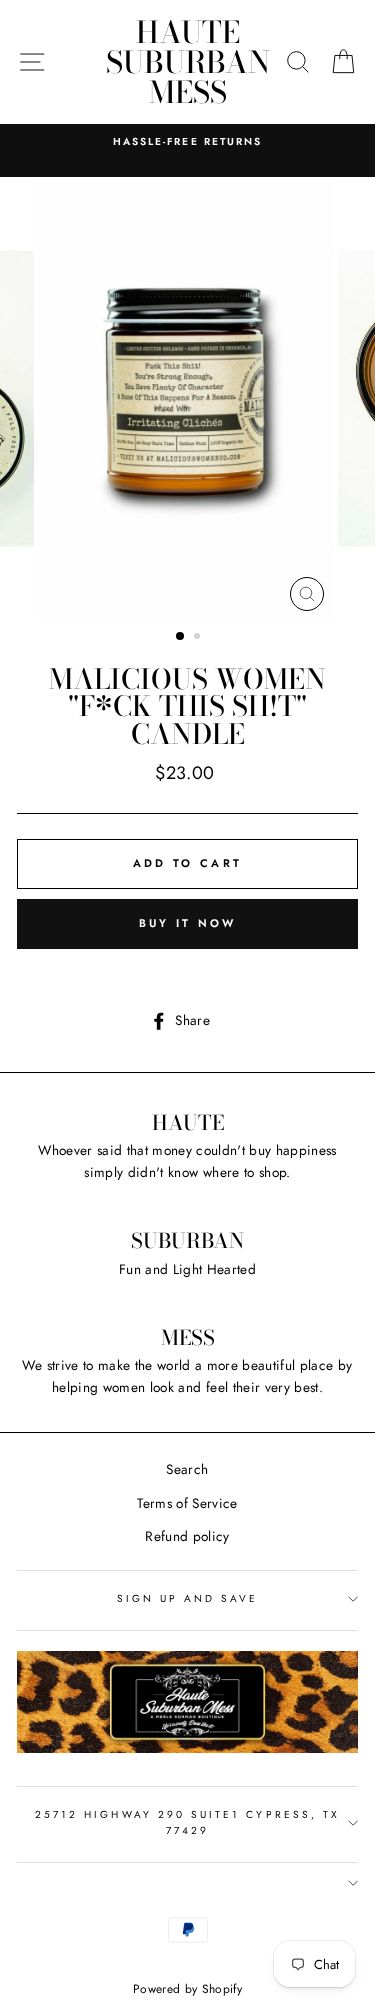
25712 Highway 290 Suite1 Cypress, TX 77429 (187, 1822)
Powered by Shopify (187, 1989)
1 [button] (181, 637)
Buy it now (188, 923)
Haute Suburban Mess (188, 62)
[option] (187, 142)
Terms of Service (187, 1503)
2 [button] (199, 638)
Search (187, 1469)
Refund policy (187, 1536)
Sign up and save (188, 1598)
